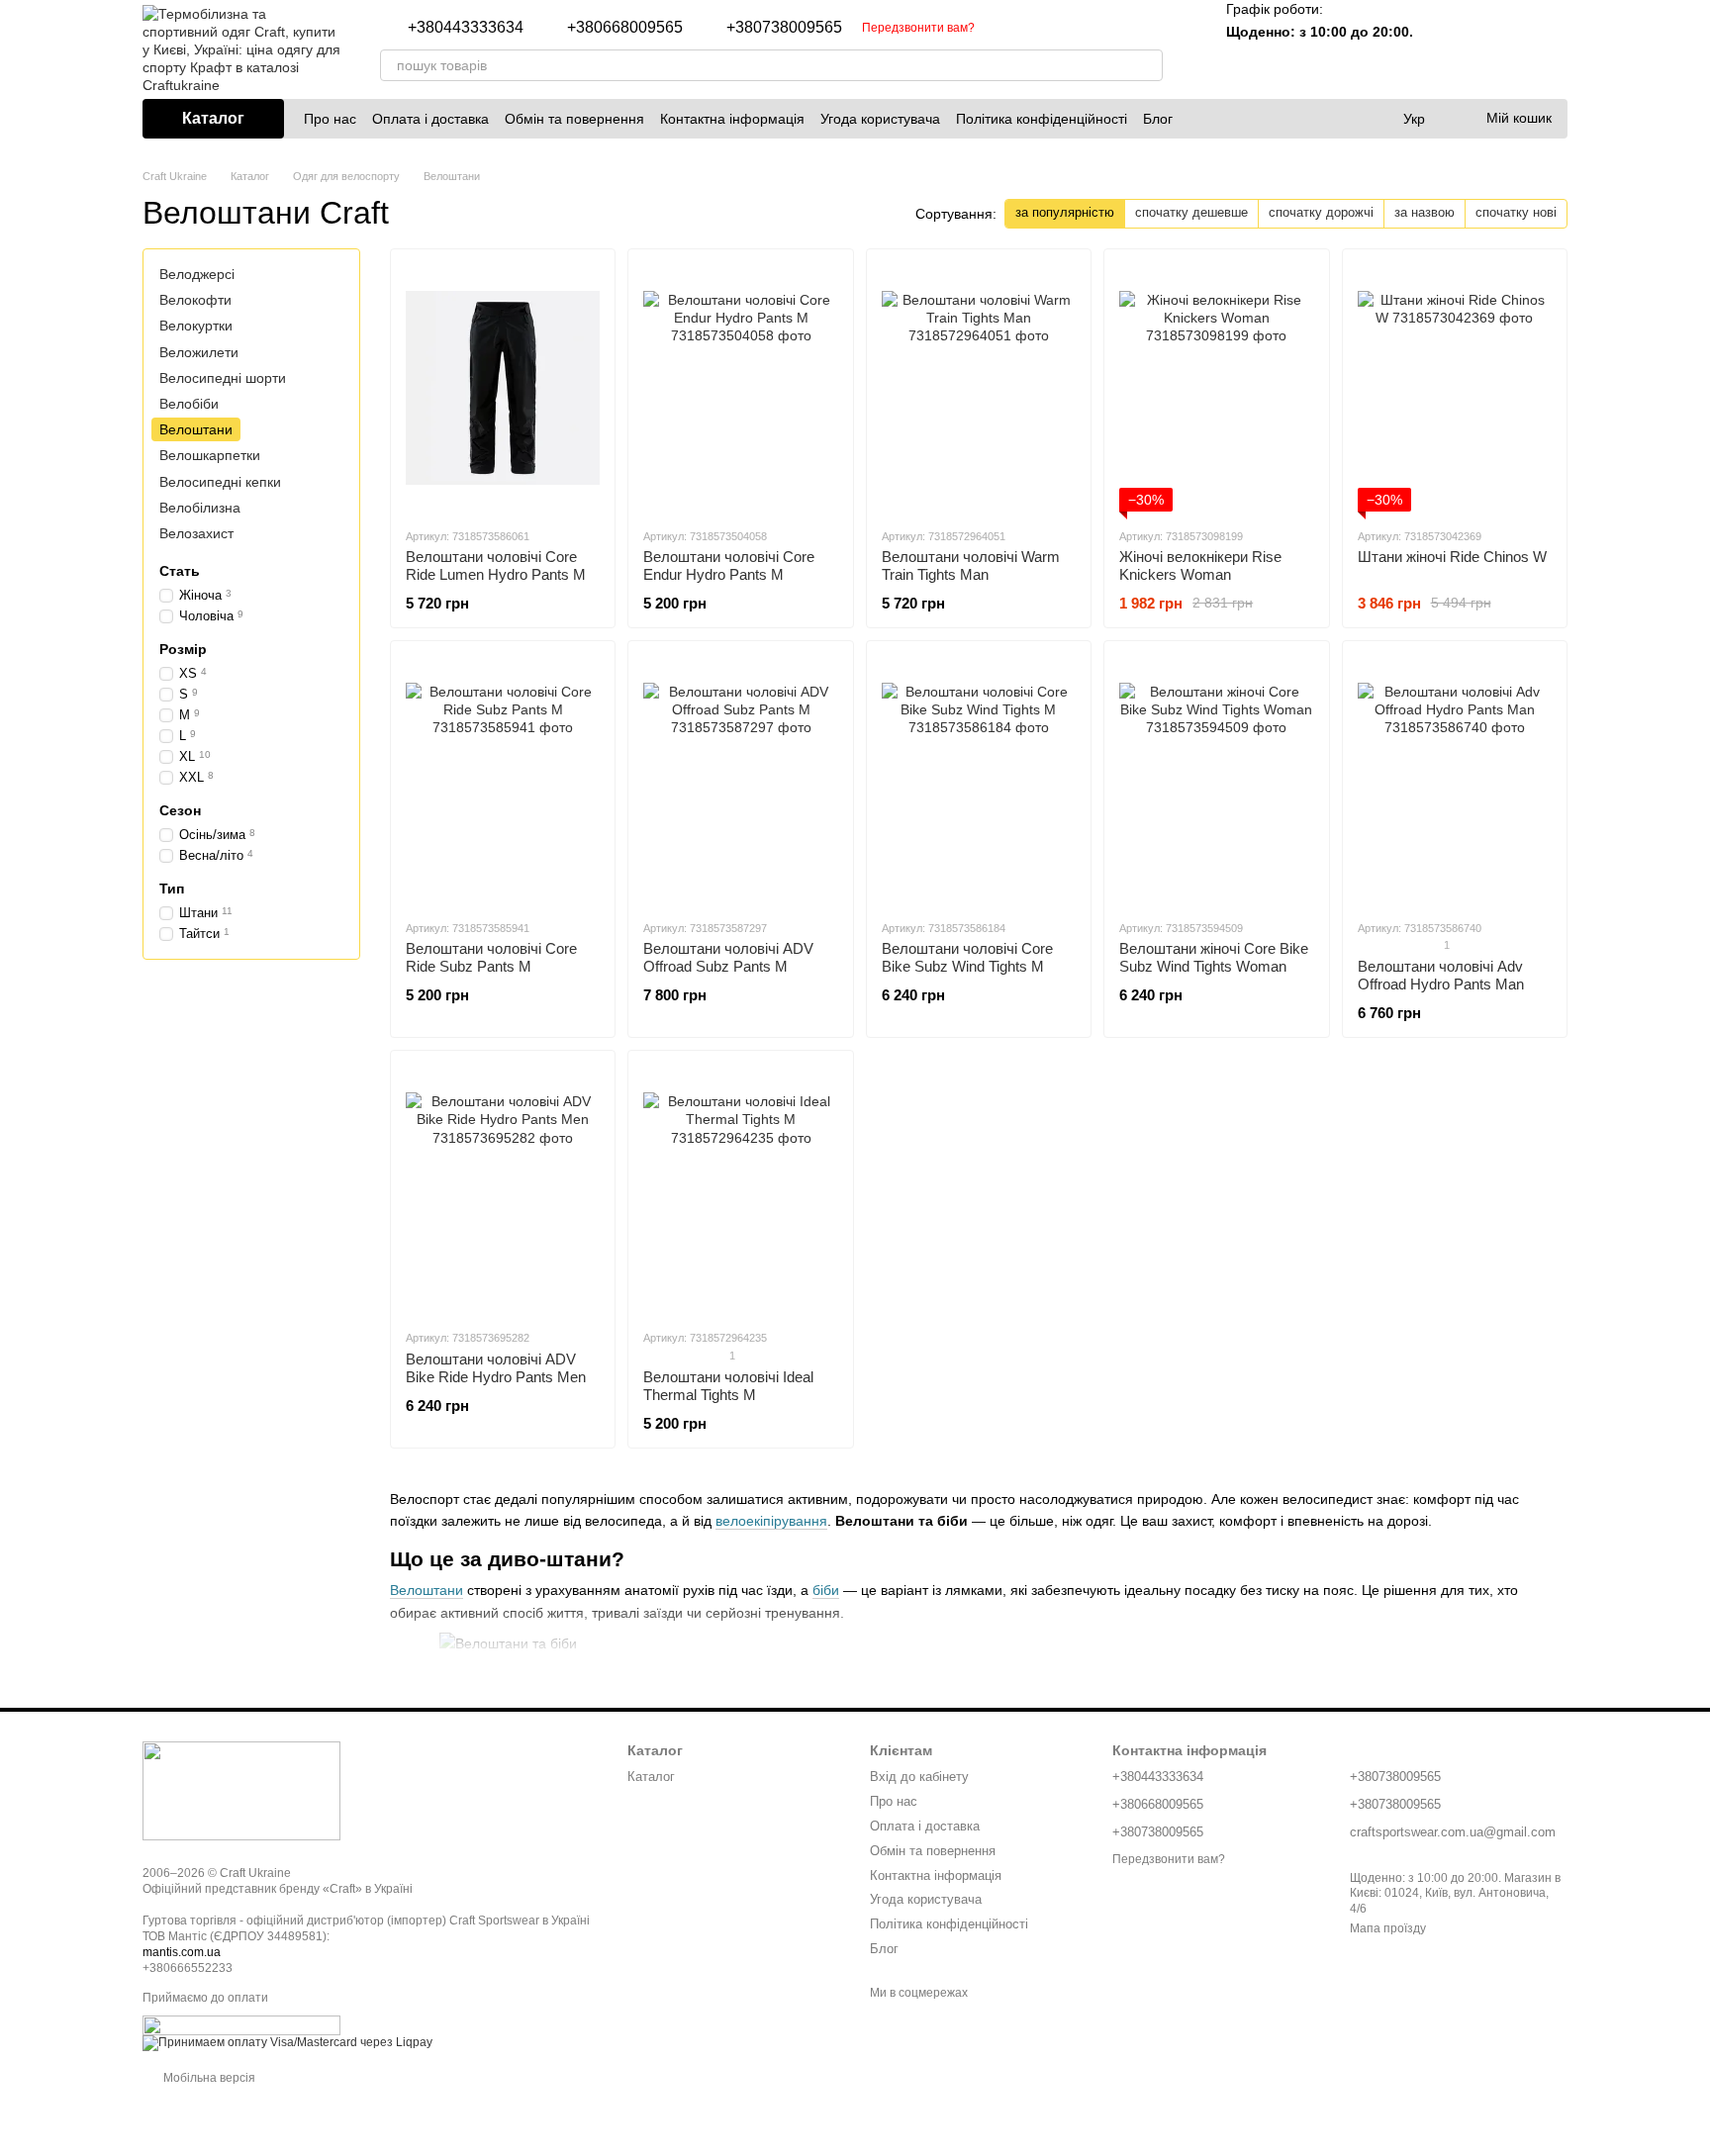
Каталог (651, 1777)
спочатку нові (1516, 212)
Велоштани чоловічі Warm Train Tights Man (971, 565)
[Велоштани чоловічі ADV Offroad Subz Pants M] (740, 780)
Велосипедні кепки (220, 481)
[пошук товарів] (1147, 65)
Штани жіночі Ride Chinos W (1452, 557)
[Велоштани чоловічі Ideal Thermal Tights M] (740, 1189)
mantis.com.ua (182, 1952)
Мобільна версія (208, 2078)
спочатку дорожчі (1321, 212)
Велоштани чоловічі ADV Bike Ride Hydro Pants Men (496, 1368)
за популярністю (1065, 212)
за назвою (1425, 212)
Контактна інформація (732, 119)
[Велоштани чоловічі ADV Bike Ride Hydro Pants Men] (503, 1189)
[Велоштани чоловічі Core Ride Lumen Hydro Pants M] (503, 388)
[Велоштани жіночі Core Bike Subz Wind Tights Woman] (1216, 780)
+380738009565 (784, 28)
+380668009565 (625, 28)
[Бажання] (1500, 49)
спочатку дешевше (1191, 212)
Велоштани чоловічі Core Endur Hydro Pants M (729, 565)
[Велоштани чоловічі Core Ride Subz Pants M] (503, 780)
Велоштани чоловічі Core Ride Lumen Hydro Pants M (496, 565)
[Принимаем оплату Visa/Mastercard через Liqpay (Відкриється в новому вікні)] (287, 2043)
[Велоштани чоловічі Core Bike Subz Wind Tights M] (979, 780)
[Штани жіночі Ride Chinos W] (1455, 388)
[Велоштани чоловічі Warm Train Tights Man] (979, 388)
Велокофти (195, 300)
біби (826, 1590)
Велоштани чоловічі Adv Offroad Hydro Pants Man (1441, 975)
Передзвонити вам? (918, 28)
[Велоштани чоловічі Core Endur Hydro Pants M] (740, 388)
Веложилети (199, 351)
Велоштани (427, 1590)
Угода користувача (880, 119)
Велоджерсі (197, 274)
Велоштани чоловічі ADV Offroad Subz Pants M (728, 957)
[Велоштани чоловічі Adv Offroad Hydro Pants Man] (1455, 780)
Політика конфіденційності (1042, 119)
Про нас (330, 119)
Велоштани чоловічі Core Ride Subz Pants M (491, 957)
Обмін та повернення (574, 119)
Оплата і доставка (430, 119)
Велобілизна (200, 507)
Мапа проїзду (1388, 1928)
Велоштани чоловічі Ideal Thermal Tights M (728, 1386)
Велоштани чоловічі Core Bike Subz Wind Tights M (967, 957)
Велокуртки (196, 326)
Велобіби (189, 404)
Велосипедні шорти (223, 378)
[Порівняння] (1449, 49)
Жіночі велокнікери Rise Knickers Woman (1200, 565)
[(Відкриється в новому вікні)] (241, 2025)
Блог (1158, 119)
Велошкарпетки (210, 455)
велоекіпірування (771, 1521)
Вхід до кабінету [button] (919, 1777)
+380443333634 (466, 28)
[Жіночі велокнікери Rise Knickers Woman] (1216, 388)
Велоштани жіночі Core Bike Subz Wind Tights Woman (1214, 957)
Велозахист (196, 533)
